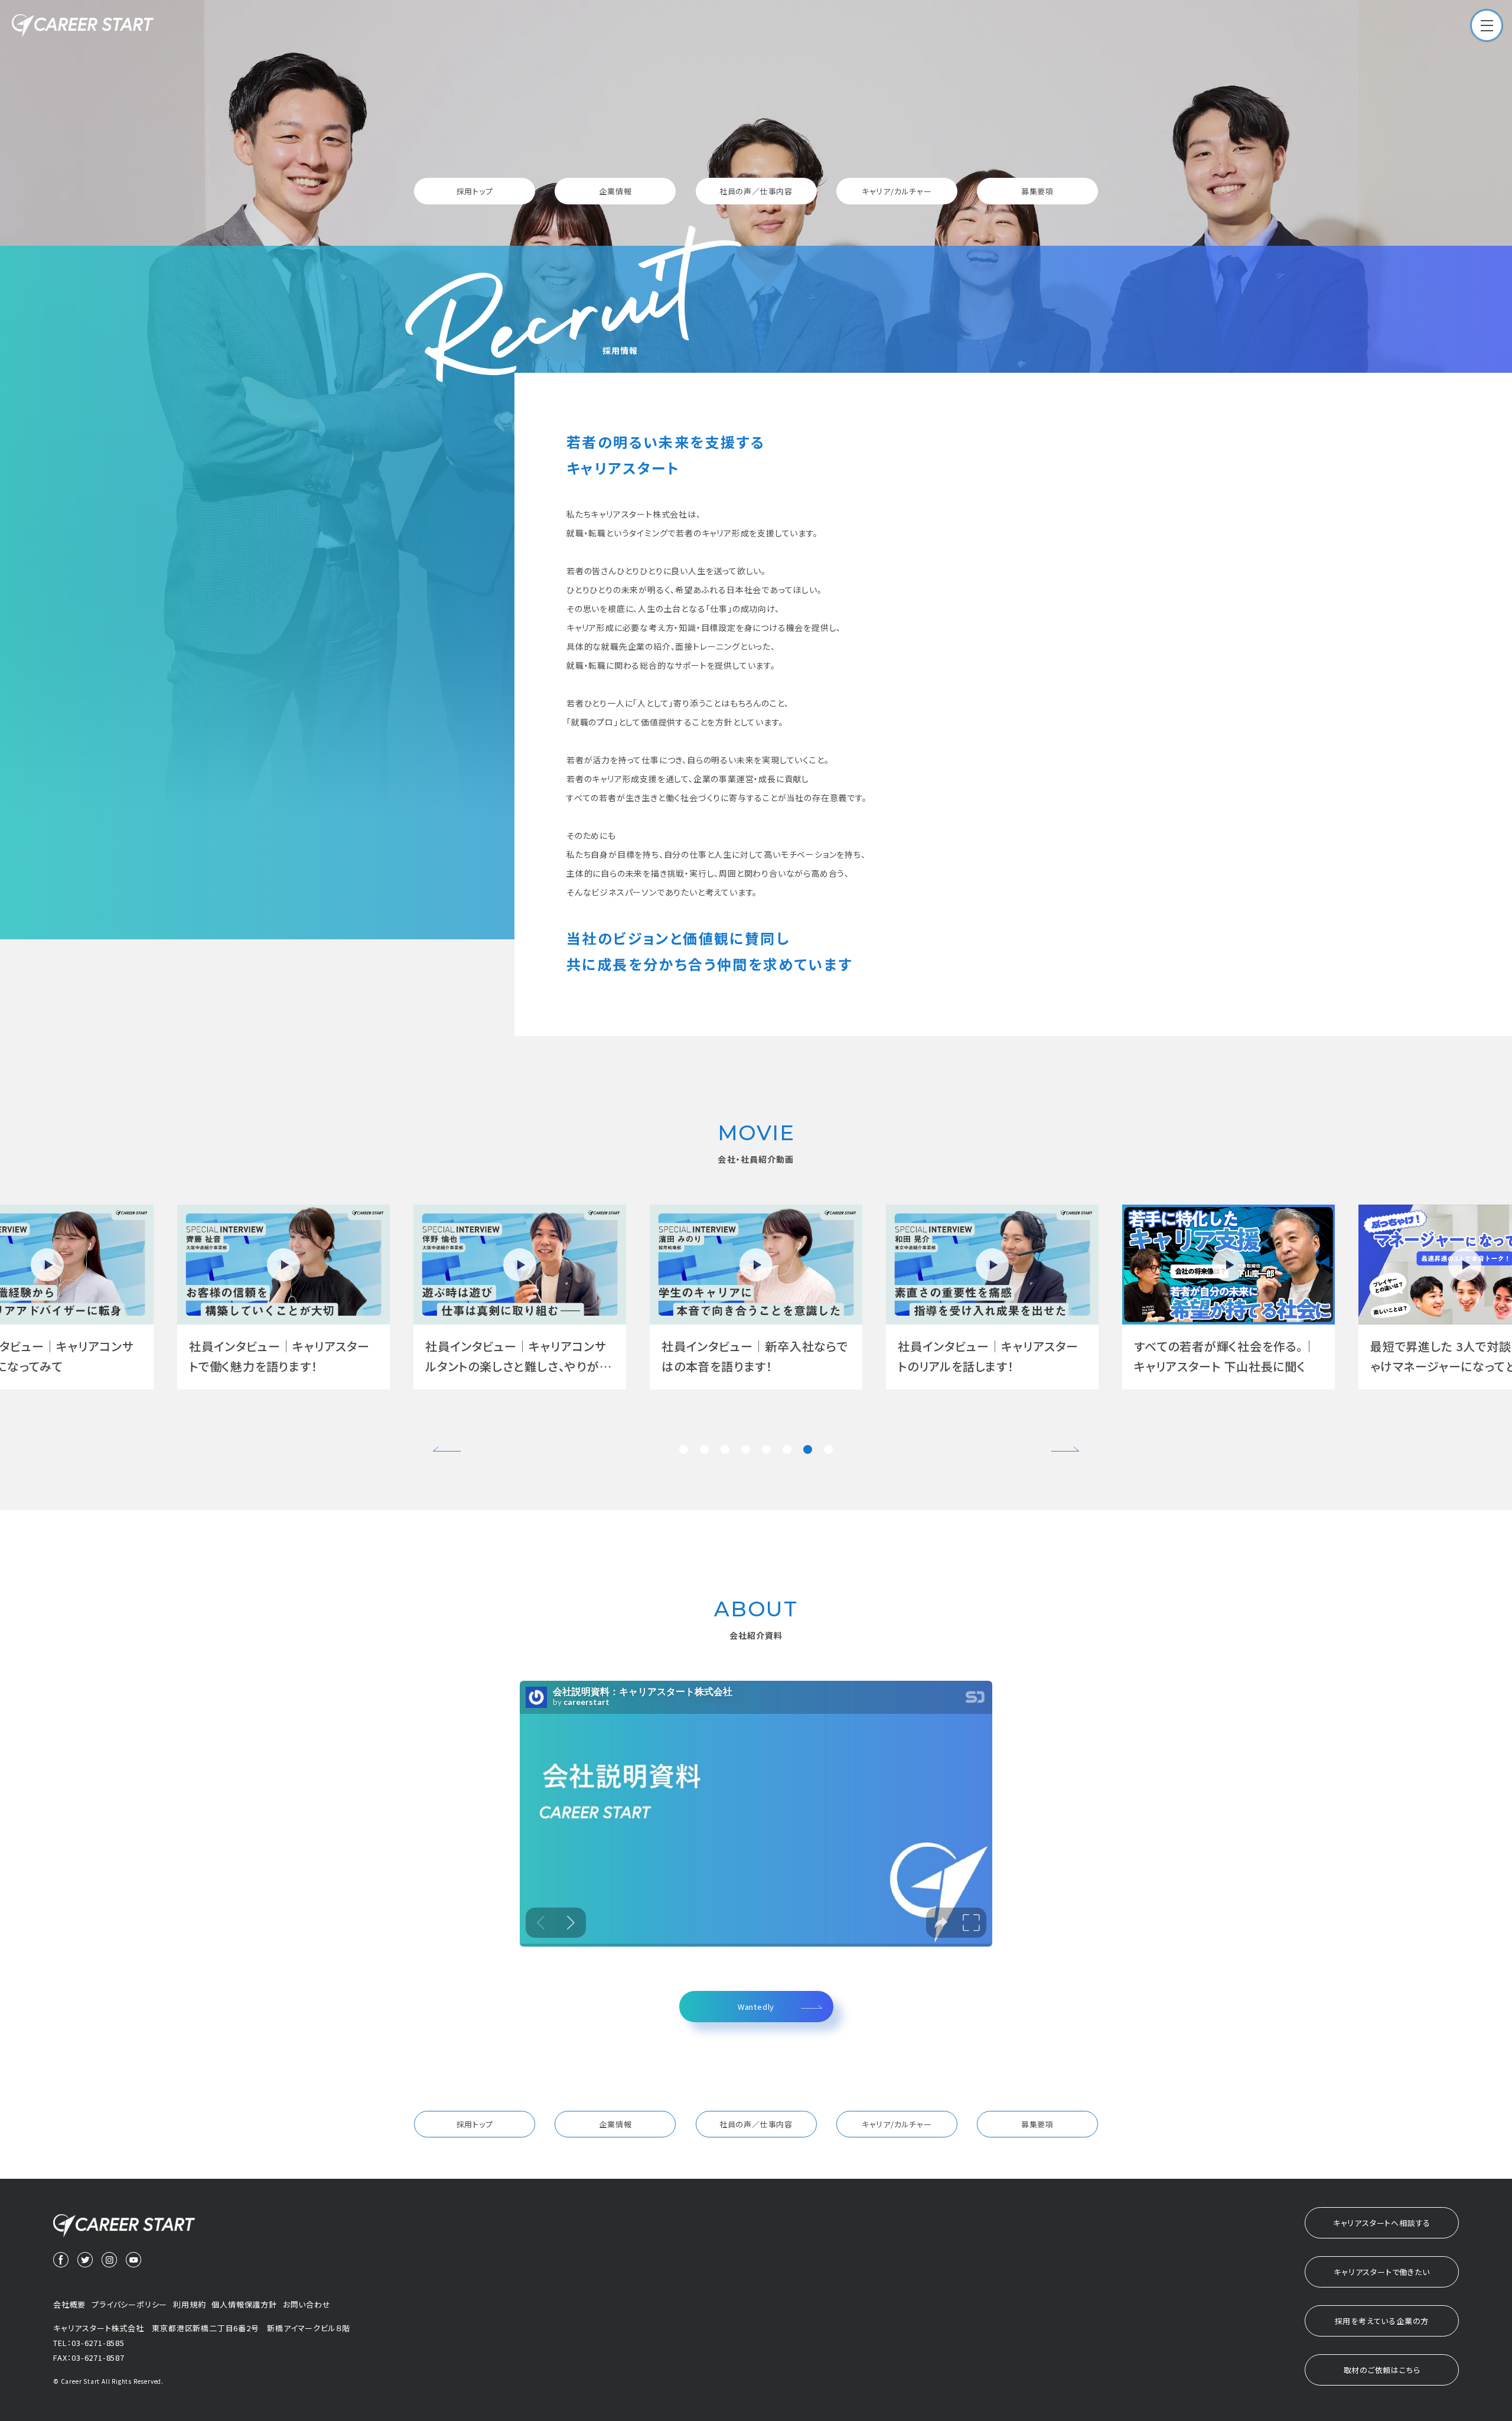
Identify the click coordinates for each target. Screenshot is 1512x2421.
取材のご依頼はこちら (1382, 2370)
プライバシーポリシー (129, 2304)
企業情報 (615, 191)
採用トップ (475, 191)
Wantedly (756, 2007)
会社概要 (69, 2304)
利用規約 (189, 2304)
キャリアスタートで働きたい (1381, 2272)
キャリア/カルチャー (897, 191)
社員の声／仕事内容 (756, 191)
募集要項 (1037, 191)
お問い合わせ (307, 2304)
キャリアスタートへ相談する (1382, 2223)
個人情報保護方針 (244, 2304)
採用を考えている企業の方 (1382, 2321)
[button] (684, 1449)
